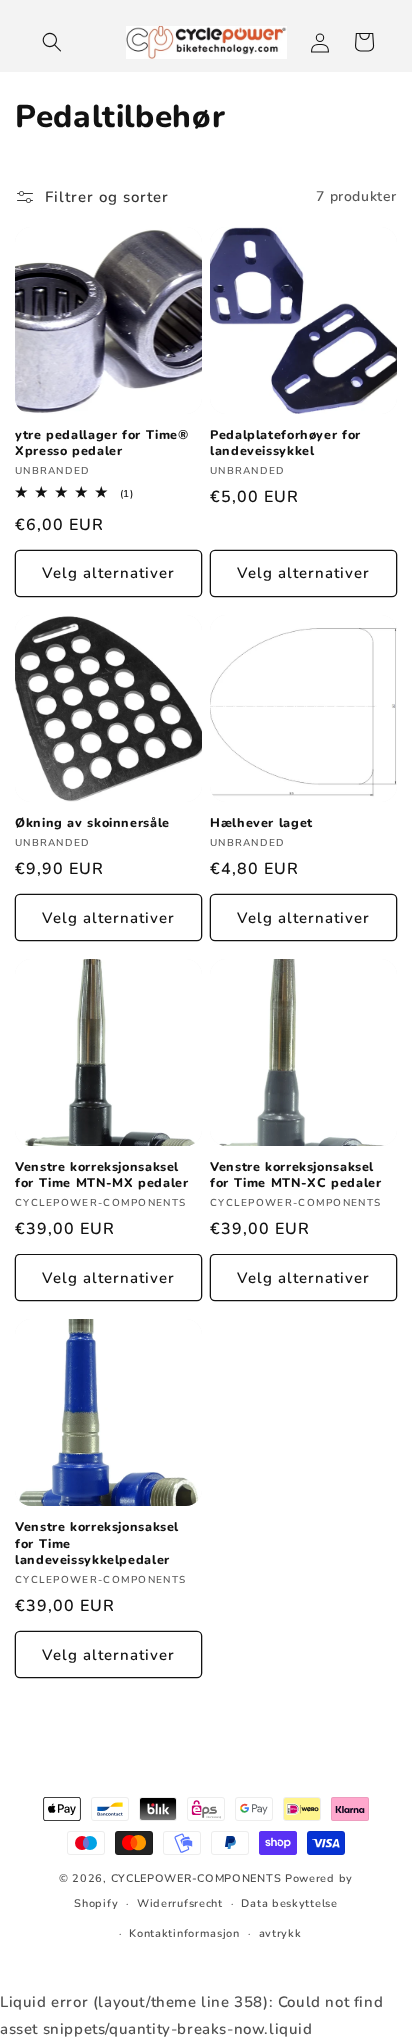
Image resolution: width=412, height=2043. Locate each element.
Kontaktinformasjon (184, 1933)
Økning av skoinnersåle (92, 823)
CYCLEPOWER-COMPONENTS (196, 1878)
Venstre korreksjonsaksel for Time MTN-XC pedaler (296, 1175)
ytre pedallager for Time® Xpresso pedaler (102, 443)
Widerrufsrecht (180, 1903)
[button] (52, 42)
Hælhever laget (261, 823)
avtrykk (280, 1933)
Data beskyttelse (289, 1903)
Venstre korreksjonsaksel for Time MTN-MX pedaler (102, 1175)
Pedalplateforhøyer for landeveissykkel (285, 443)
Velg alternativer (108, 573)
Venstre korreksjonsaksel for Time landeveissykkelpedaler (97, 1543)
